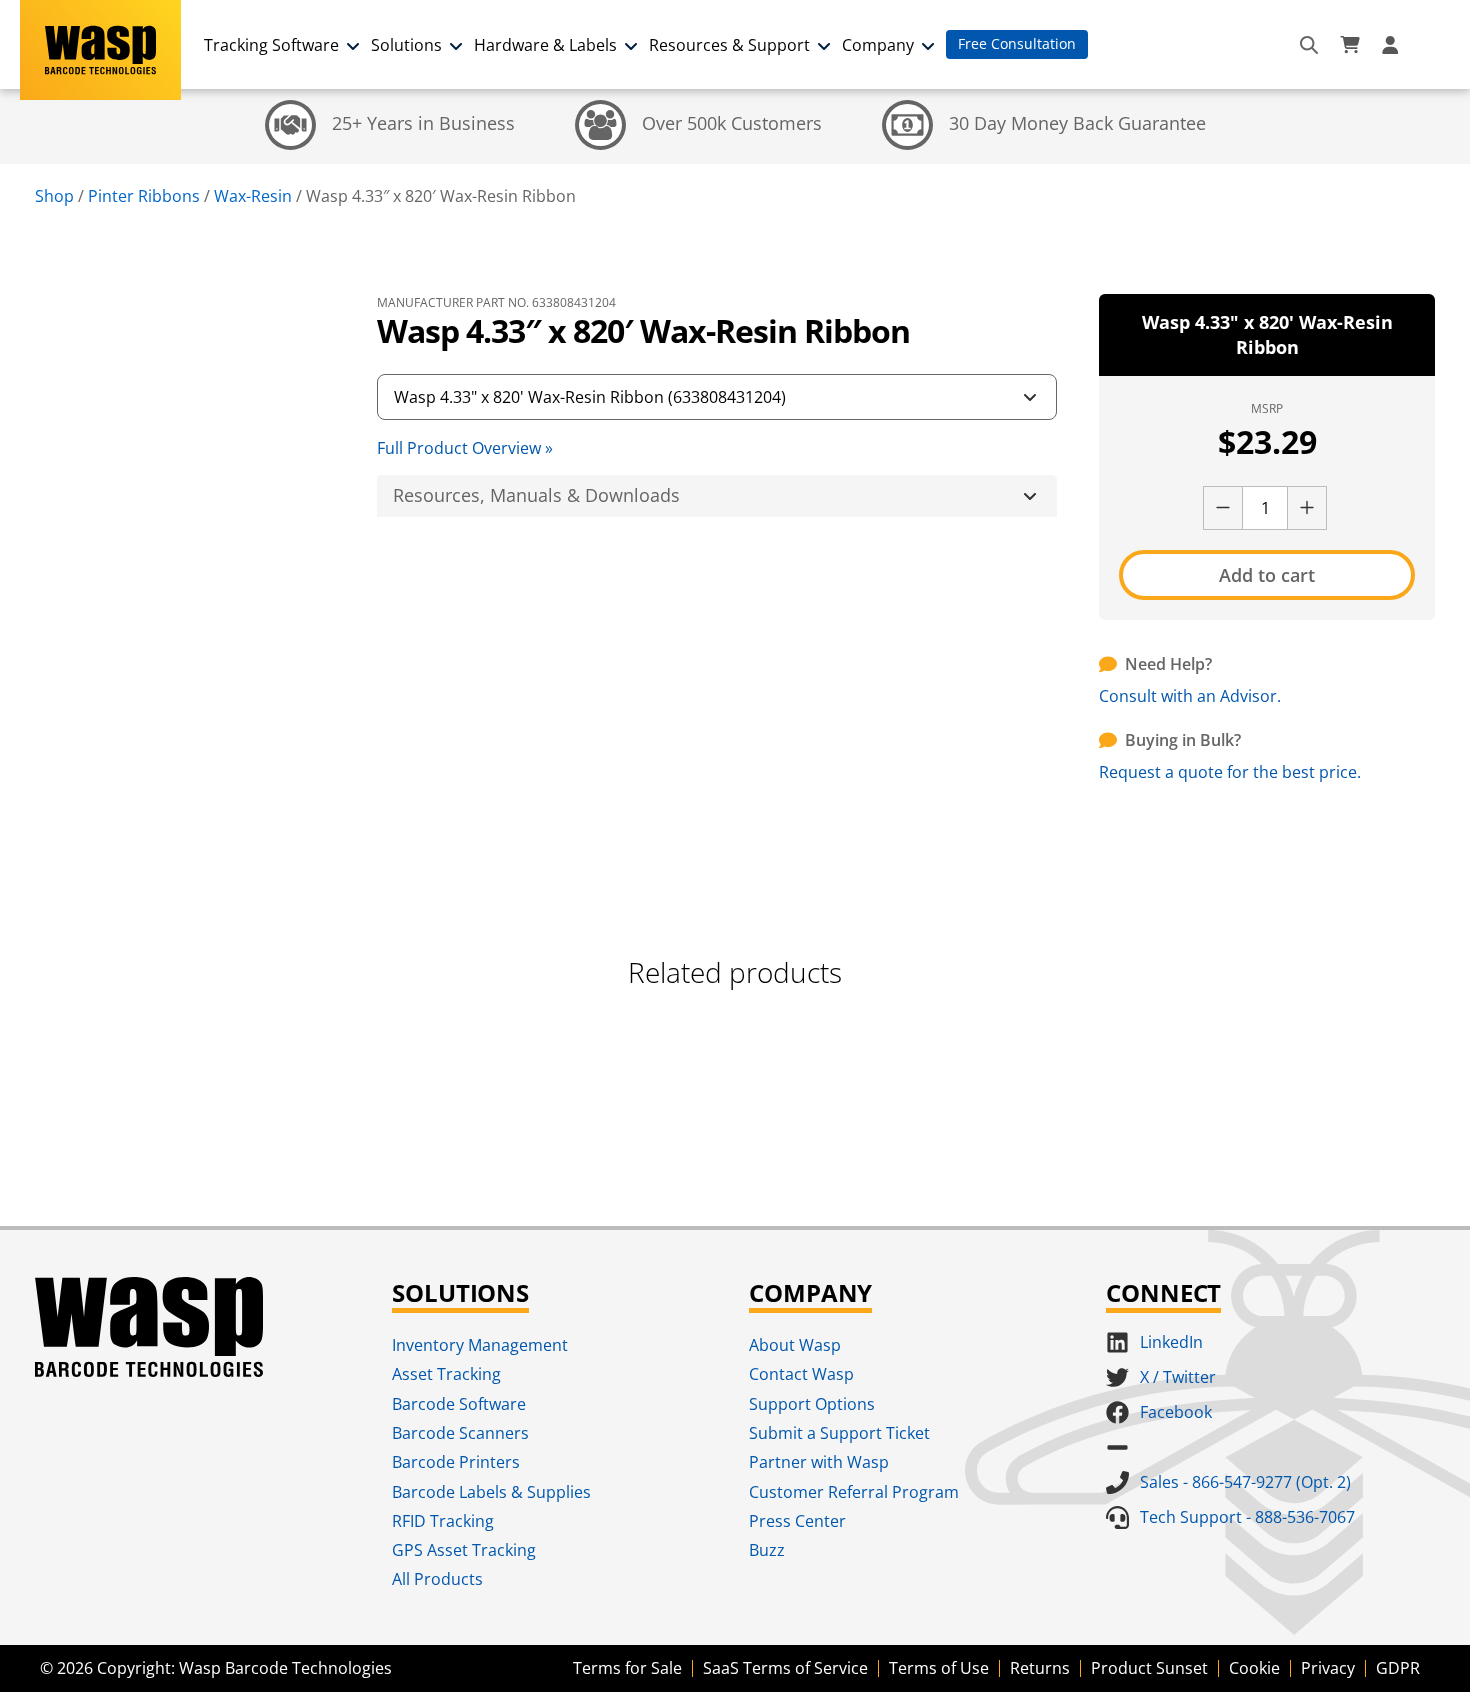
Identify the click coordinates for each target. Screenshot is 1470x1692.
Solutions (406, 45)
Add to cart (1267, 575)
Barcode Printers (456, 1462)
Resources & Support (729, 45)
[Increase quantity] (1307, 508)
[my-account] (1393, 45)
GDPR (1398, 1668)
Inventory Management (480, 1345)
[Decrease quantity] (1223, 508)
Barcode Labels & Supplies (491, 1492)
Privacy (1328, 1668)
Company (878, 45)
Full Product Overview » (465, 448)
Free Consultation (1017, 43)
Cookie (1254, 1668)
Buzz (767, 1550)
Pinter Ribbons (144, 196)
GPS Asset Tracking (464, 1550)
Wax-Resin (253, 196)
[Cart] (1350, 45)
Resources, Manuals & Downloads (536, 495)
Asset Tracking (446, 1374)
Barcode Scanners (460, 1433)
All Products (437, 1579)
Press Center (797, 1521)
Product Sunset (1149, 1668)
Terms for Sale (627, 1668)
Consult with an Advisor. (1190, 696)
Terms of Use (939, 1668)
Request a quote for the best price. (1230, 772)
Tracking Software (271, 45)
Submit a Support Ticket (839, 1433)
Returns (1040, 1668)
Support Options (812, 1404)
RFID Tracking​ (443, 1521)
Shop (54, 196)
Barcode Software (459, 1404)
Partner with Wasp (819, 1462)
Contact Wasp (801, 1374)
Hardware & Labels (545, 45)
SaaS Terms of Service (785, 1668)
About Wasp (795, 1345)
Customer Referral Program (854, 1492)
